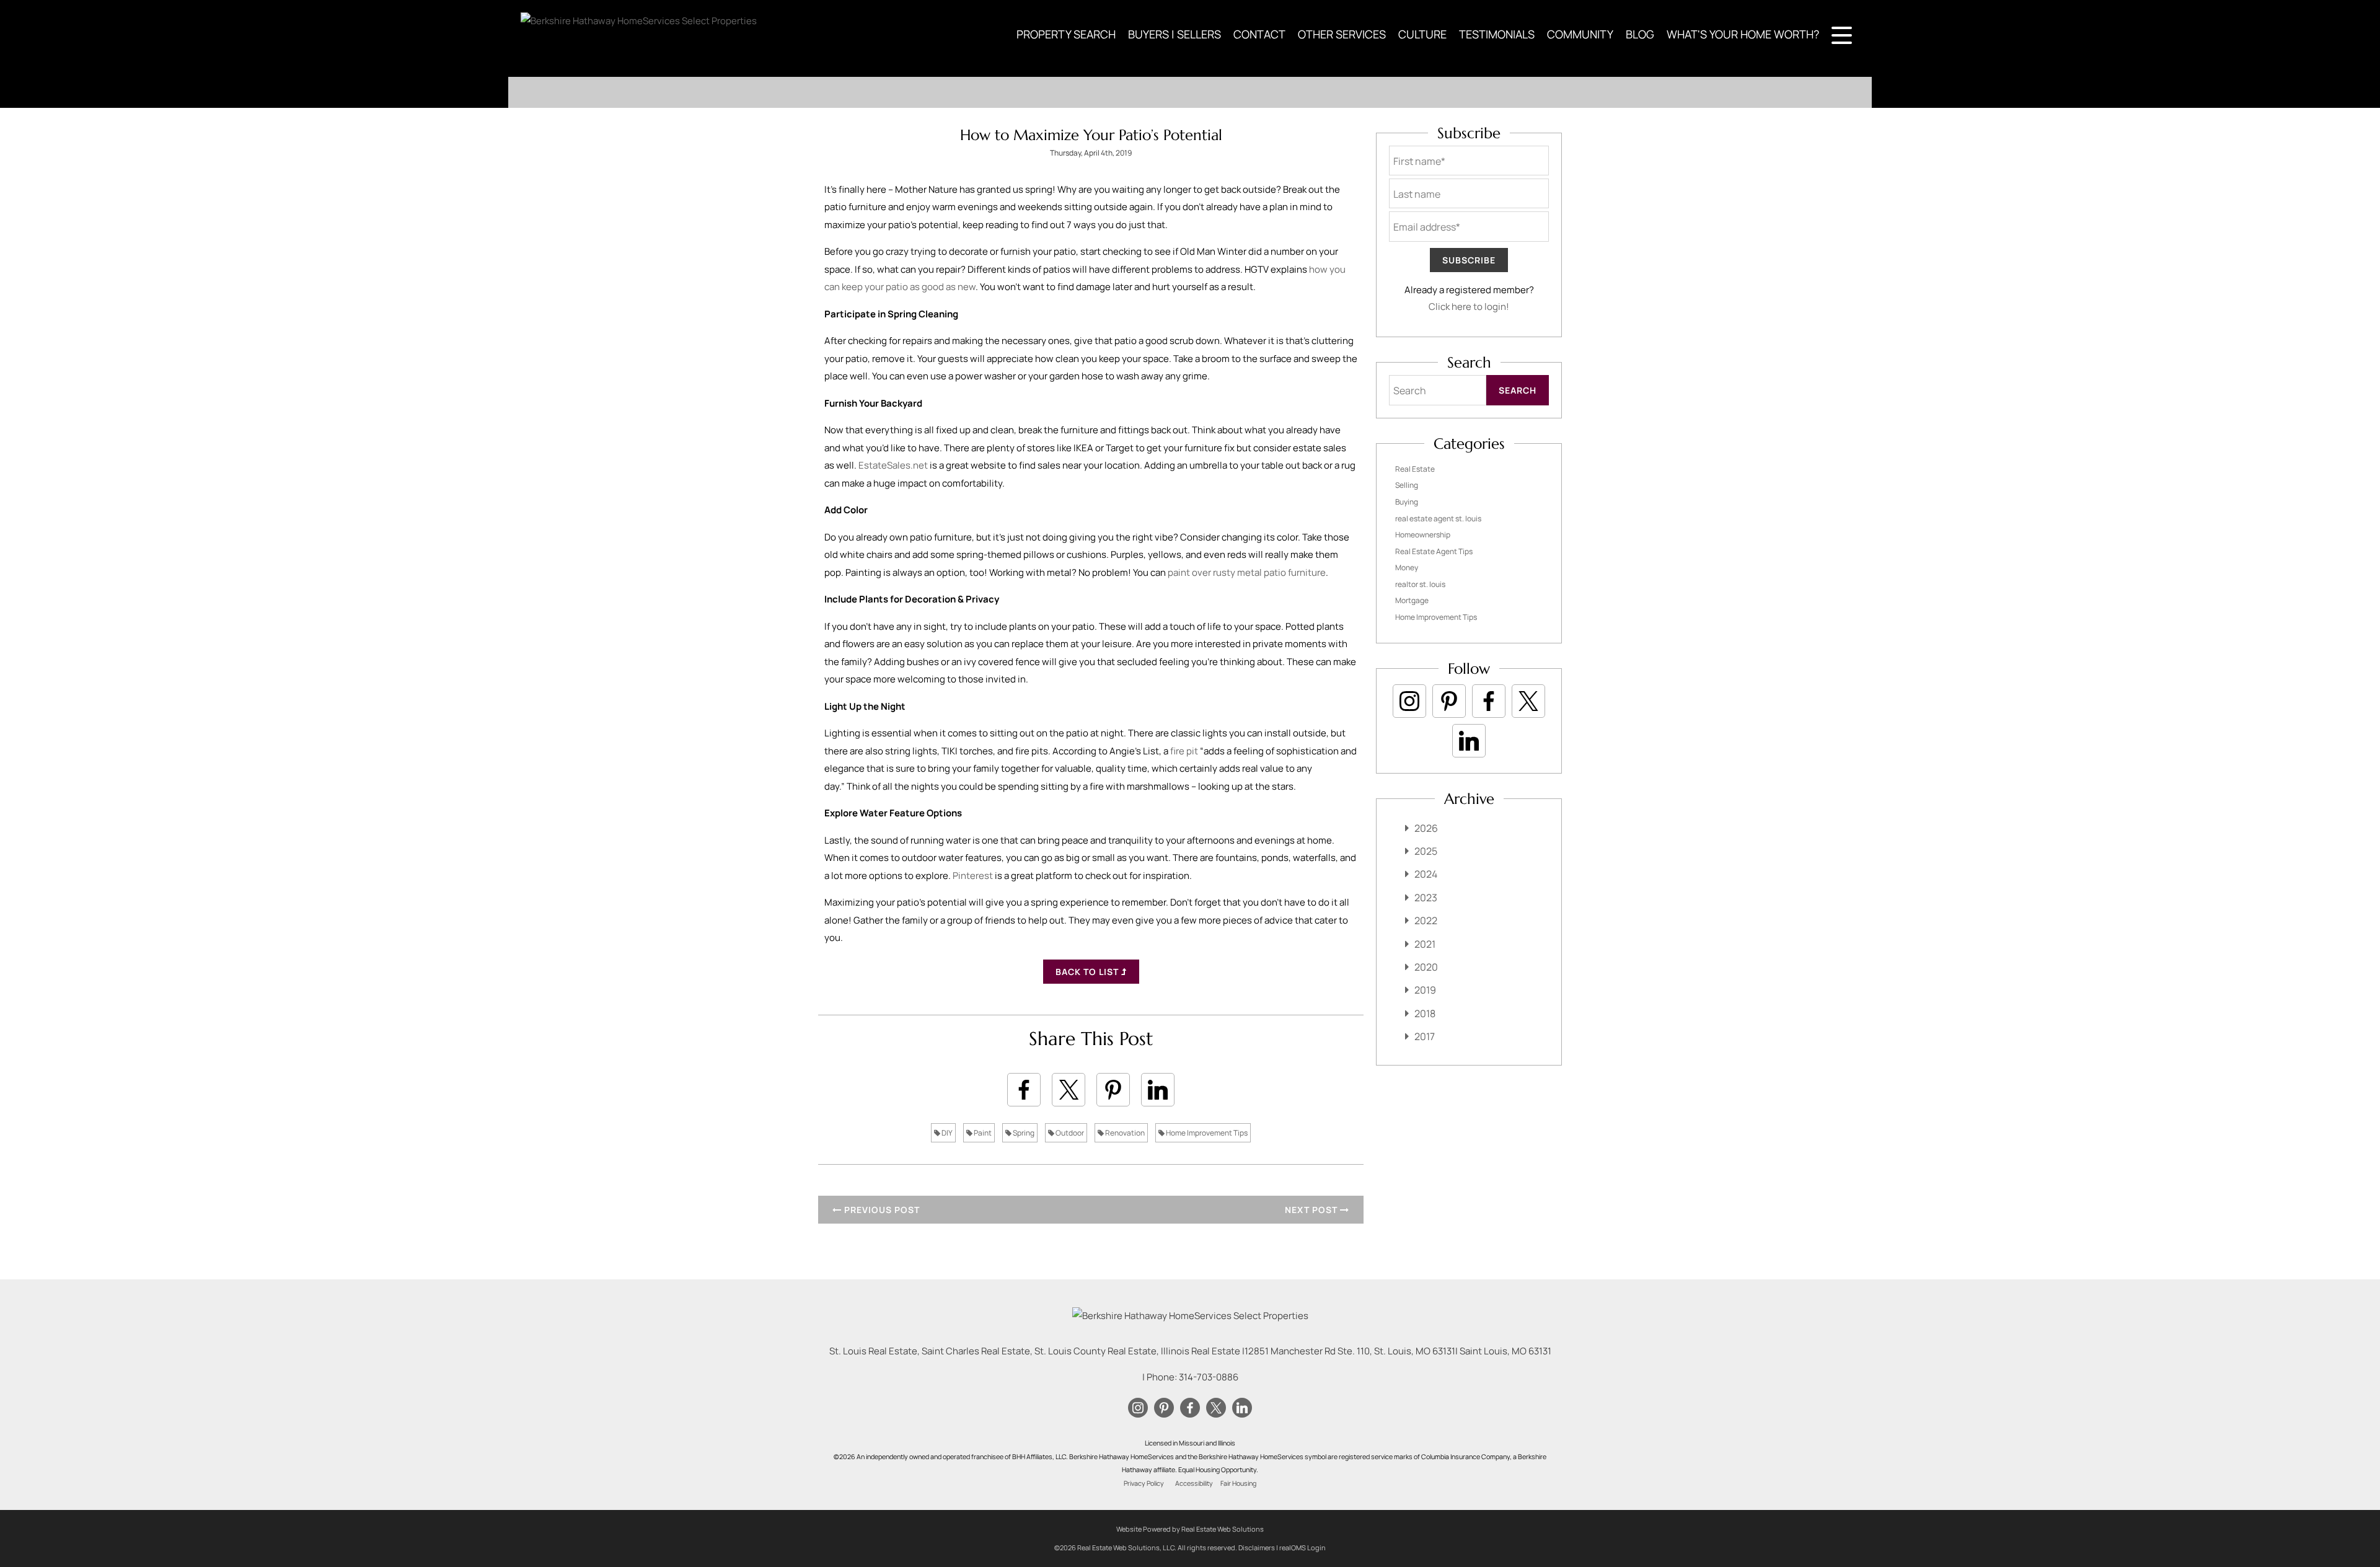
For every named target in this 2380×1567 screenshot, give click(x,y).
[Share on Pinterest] (1113, 1090)
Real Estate (1415, 469)
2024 (1426, 874)
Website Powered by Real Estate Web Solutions (1190, 1529)
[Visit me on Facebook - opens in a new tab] (1489, 701)
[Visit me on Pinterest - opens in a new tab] (1449, 701)
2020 (1426, 967)
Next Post (1312, 1210)
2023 (1426, 898)
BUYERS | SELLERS (1175, 34)
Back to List (1088, 972)
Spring (1023, 1133)
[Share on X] (1069, 1090)
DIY (946, 1133)
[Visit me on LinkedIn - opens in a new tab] (1469, 741)
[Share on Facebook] (1024, 1090)
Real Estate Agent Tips (1434, 551)
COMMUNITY (1580, 34)
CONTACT (1259, 34)
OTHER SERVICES (1342, 34)
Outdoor (1069, 1133)
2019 (1425, 990)
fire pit (1184, 751)
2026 (1426, 828)
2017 (1425, 1036)
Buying (1407, 502)
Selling (1407, 485)
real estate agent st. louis (1438, 519)
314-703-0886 (1209, 1377)
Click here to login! (1469, 307)
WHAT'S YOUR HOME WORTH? (1743, 34)
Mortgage (1412, 600)
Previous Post (881, 1210)
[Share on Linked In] (1158, 1090)
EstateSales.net (893, 465)
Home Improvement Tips (1206, 1133)
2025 (1426, 851)
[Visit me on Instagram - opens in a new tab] (1409, 701)
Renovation (1124, 1133)
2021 (1425, 944)
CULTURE (1422, 34)
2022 (1426, 920)
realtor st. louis (1420, 584)
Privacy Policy (1144, 1483)
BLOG (1640, 34)
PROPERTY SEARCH (1066, 34)
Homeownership (1423, 535)
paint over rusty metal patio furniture (1247, 572)
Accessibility (1194, 1483)
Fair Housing (1238, 1483)
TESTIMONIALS (1497, 34)
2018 (1425, 1013)
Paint (982, 1133)
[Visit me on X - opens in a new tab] (1528, 701)
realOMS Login (1302, 1547)
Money (1407, 567)
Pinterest (973, 876)
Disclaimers (1257, 1547)
